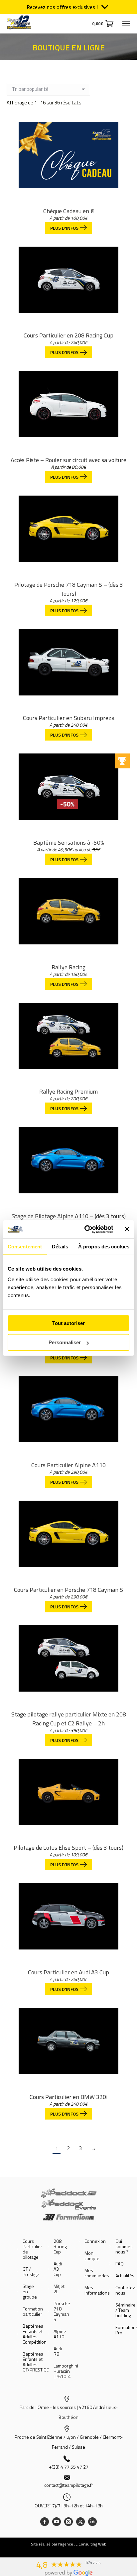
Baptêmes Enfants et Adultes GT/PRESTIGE (36, 2362)
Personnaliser (65, 1342)
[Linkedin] (92, 2522)
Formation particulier (33, 2311)
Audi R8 (58, 2351)
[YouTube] (57, 2522)
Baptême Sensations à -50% (69, 842)
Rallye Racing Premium (68, 1091)
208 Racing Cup (60, 2247)
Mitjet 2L (59, 2289)
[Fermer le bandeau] (127, 1229)
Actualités (125, 2276)
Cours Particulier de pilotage (32, 2249)
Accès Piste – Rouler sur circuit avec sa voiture (68, 460)
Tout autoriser (68, 1323)
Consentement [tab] (25, 1247)
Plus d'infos (64, 228)
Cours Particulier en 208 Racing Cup (68, 335)
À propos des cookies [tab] (104, 1247)
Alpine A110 (60, 2334)
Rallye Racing (68, 967)
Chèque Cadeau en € (68, 211)
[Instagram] (68, 2522)
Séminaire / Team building (126, 2310)
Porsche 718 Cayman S (62, 2311)
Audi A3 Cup (58, 2269)
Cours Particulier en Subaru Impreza (69, 718)
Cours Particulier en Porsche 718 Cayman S (68, 1590)
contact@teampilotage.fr (69, 2485)
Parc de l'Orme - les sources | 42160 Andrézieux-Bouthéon (69, 2412)
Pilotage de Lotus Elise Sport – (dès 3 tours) (68, 1848)
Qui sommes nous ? (124, 2247)
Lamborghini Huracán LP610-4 (66, 2371)
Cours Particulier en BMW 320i (68, 2097)
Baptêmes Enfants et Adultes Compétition (35, 2334)
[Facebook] (45, 2522)
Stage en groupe (30, 2292)
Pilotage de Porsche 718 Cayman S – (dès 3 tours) (69, 589)
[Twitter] (80, 2522)
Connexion (95, 2241)
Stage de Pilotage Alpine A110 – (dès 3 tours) (69, 1216)
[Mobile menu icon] (126, 24)
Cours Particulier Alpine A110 (68, 1465)
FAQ (120, 2264)
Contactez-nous (126, 2290)
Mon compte (92, 2256)
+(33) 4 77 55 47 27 (69, 2467)
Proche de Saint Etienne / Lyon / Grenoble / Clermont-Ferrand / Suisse (69, 2442)
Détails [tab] (60, 1247)
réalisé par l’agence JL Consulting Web (73, 2544)
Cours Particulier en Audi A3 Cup (68, 1972)
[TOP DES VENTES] (69, 794)
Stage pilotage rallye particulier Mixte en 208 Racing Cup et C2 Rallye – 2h (69, 1719)
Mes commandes (97, 2273)
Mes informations (97, 2290)
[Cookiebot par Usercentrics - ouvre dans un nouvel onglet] (85, 1229)
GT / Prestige (31, 2272)
